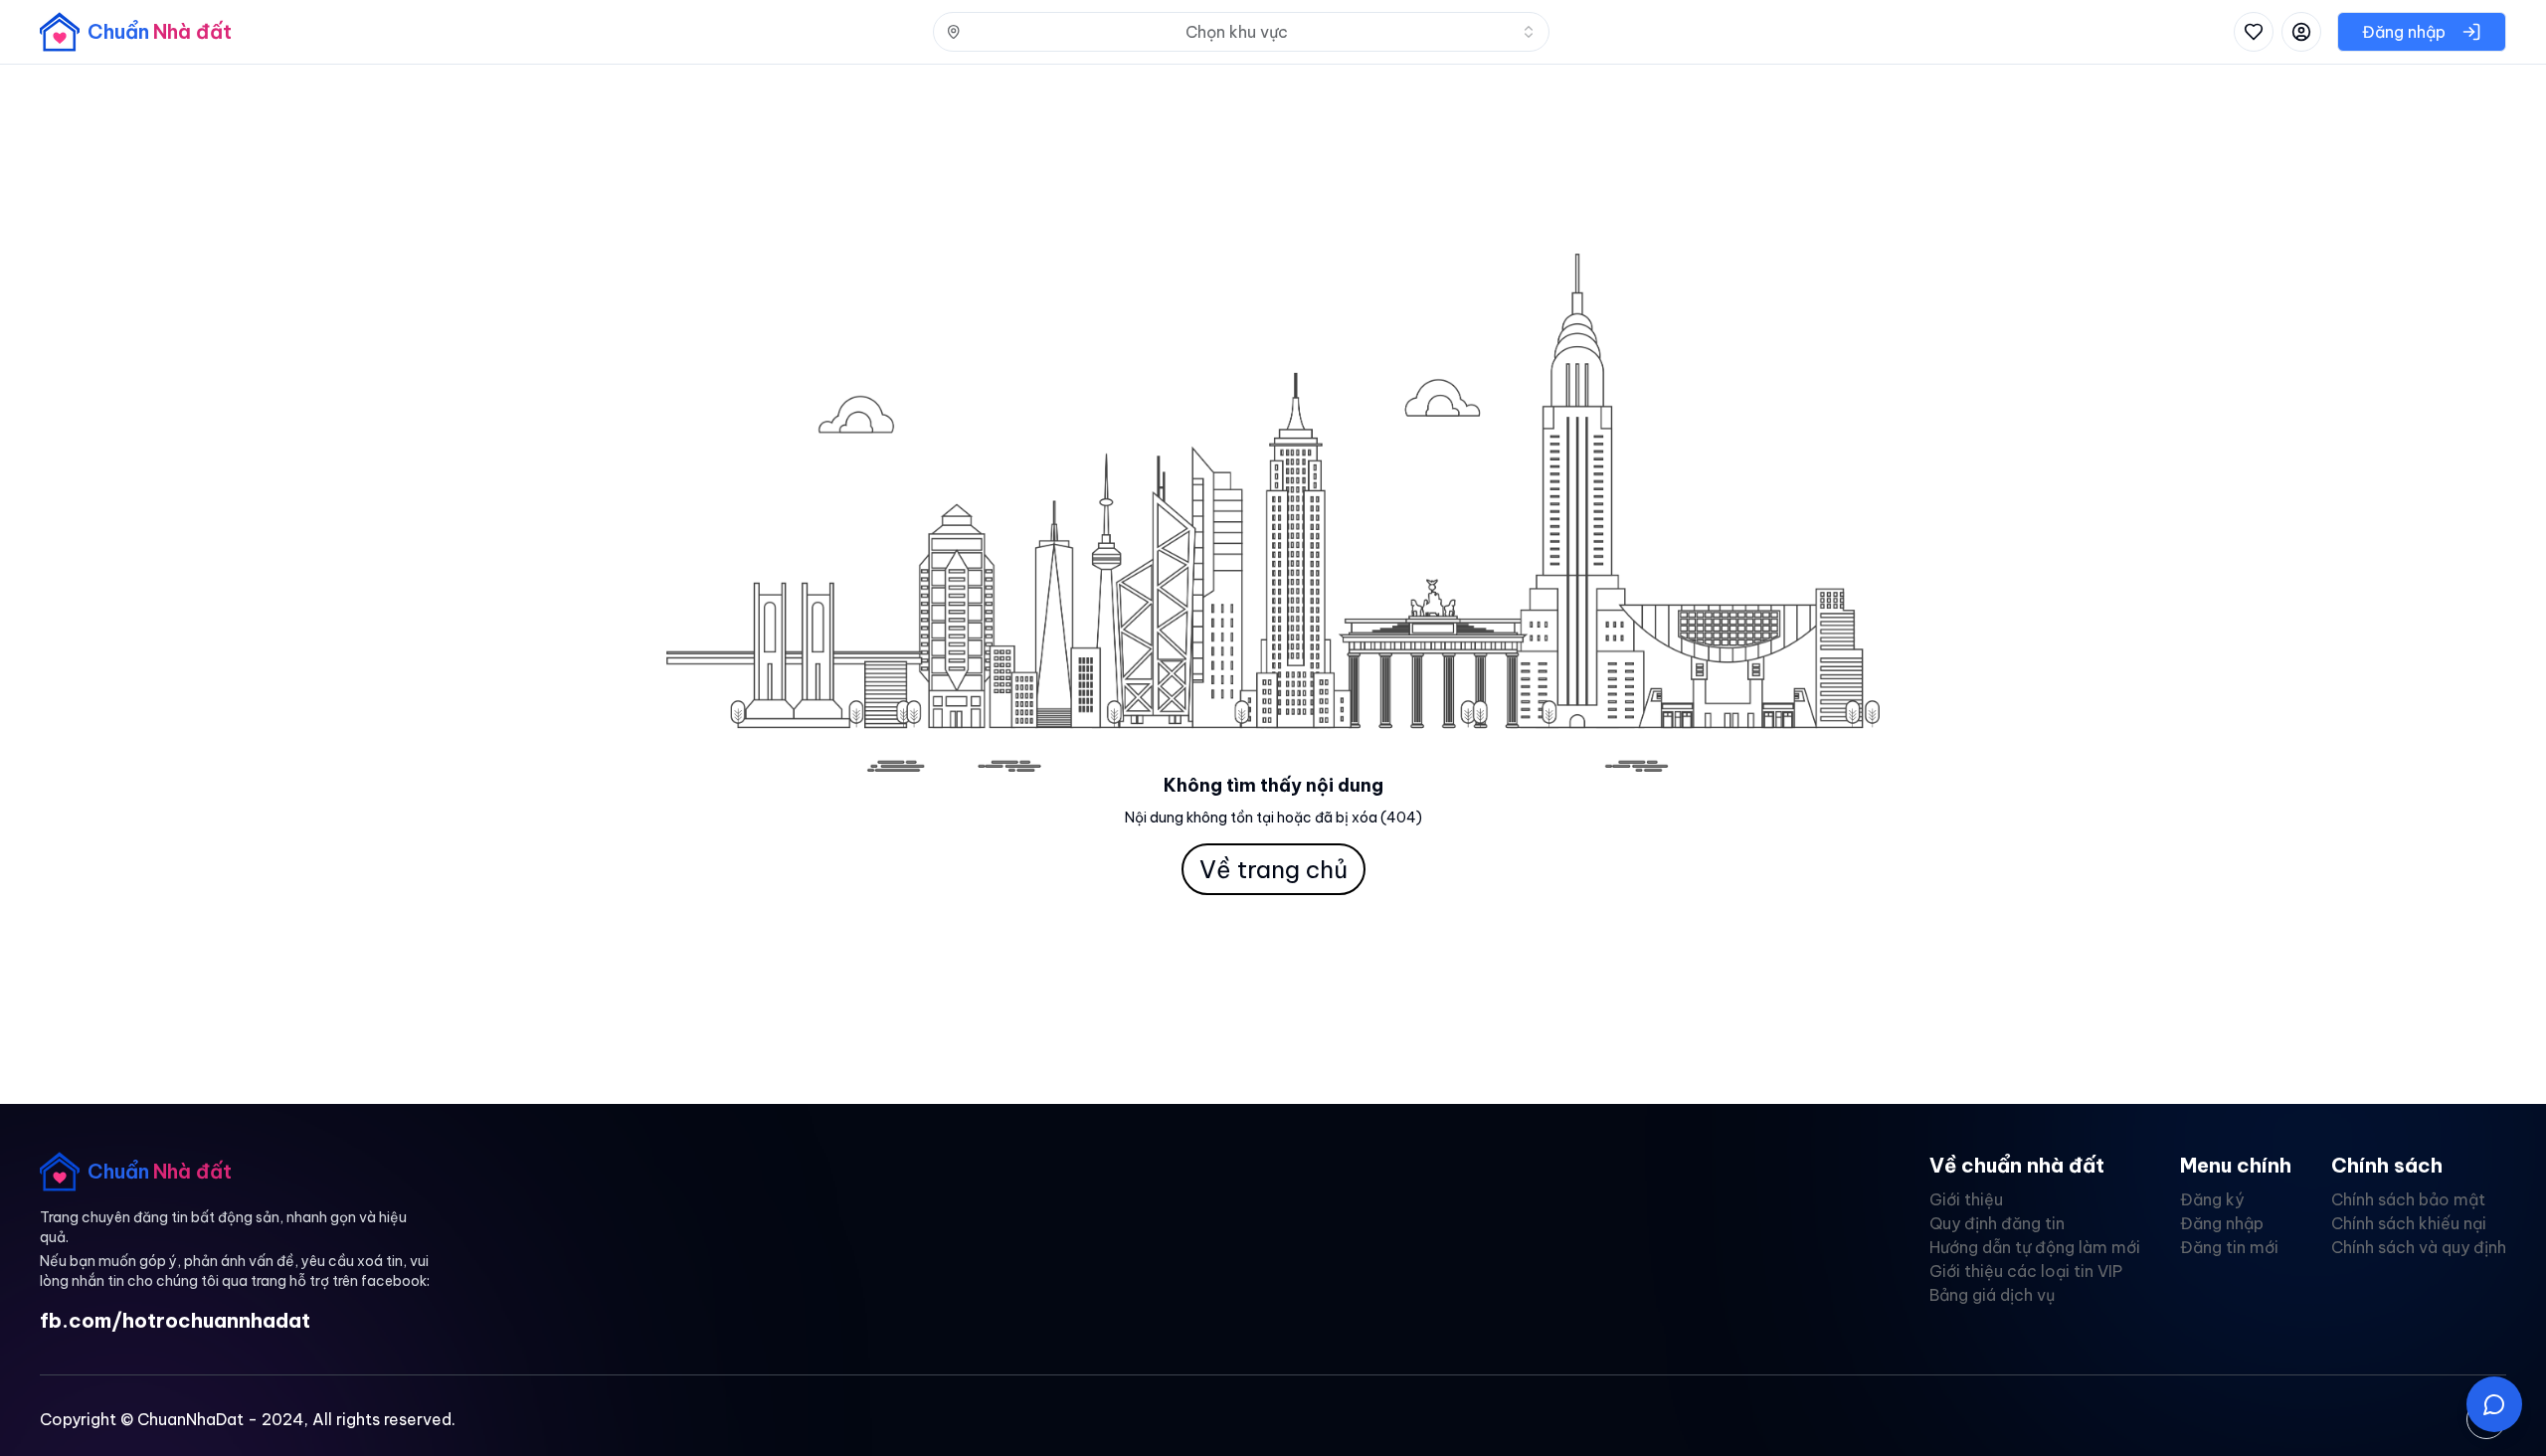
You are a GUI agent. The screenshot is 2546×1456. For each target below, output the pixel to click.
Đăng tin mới (2229, 1247)
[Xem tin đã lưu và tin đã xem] (2254, 32)
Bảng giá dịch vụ (1992, 1295)
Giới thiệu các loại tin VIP (2026, 1271)
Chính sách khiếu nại (2409, 1223)
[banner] (136, 32)
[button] (2494, 1404)
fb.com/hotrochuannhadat (175, 1320)
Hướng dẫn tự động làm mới (2035, 1247)
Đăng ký (2212, 1199)
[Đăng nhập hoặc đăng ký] (2301, 32)
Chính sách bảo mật (2408, 1199)
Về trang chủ (1273, 869)
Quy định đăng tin (1997, 1223)
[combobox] (1241, 32)
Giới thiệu (1966, 1199)
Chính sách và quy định (2419, 1247)
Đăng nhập (2222, 1223)
